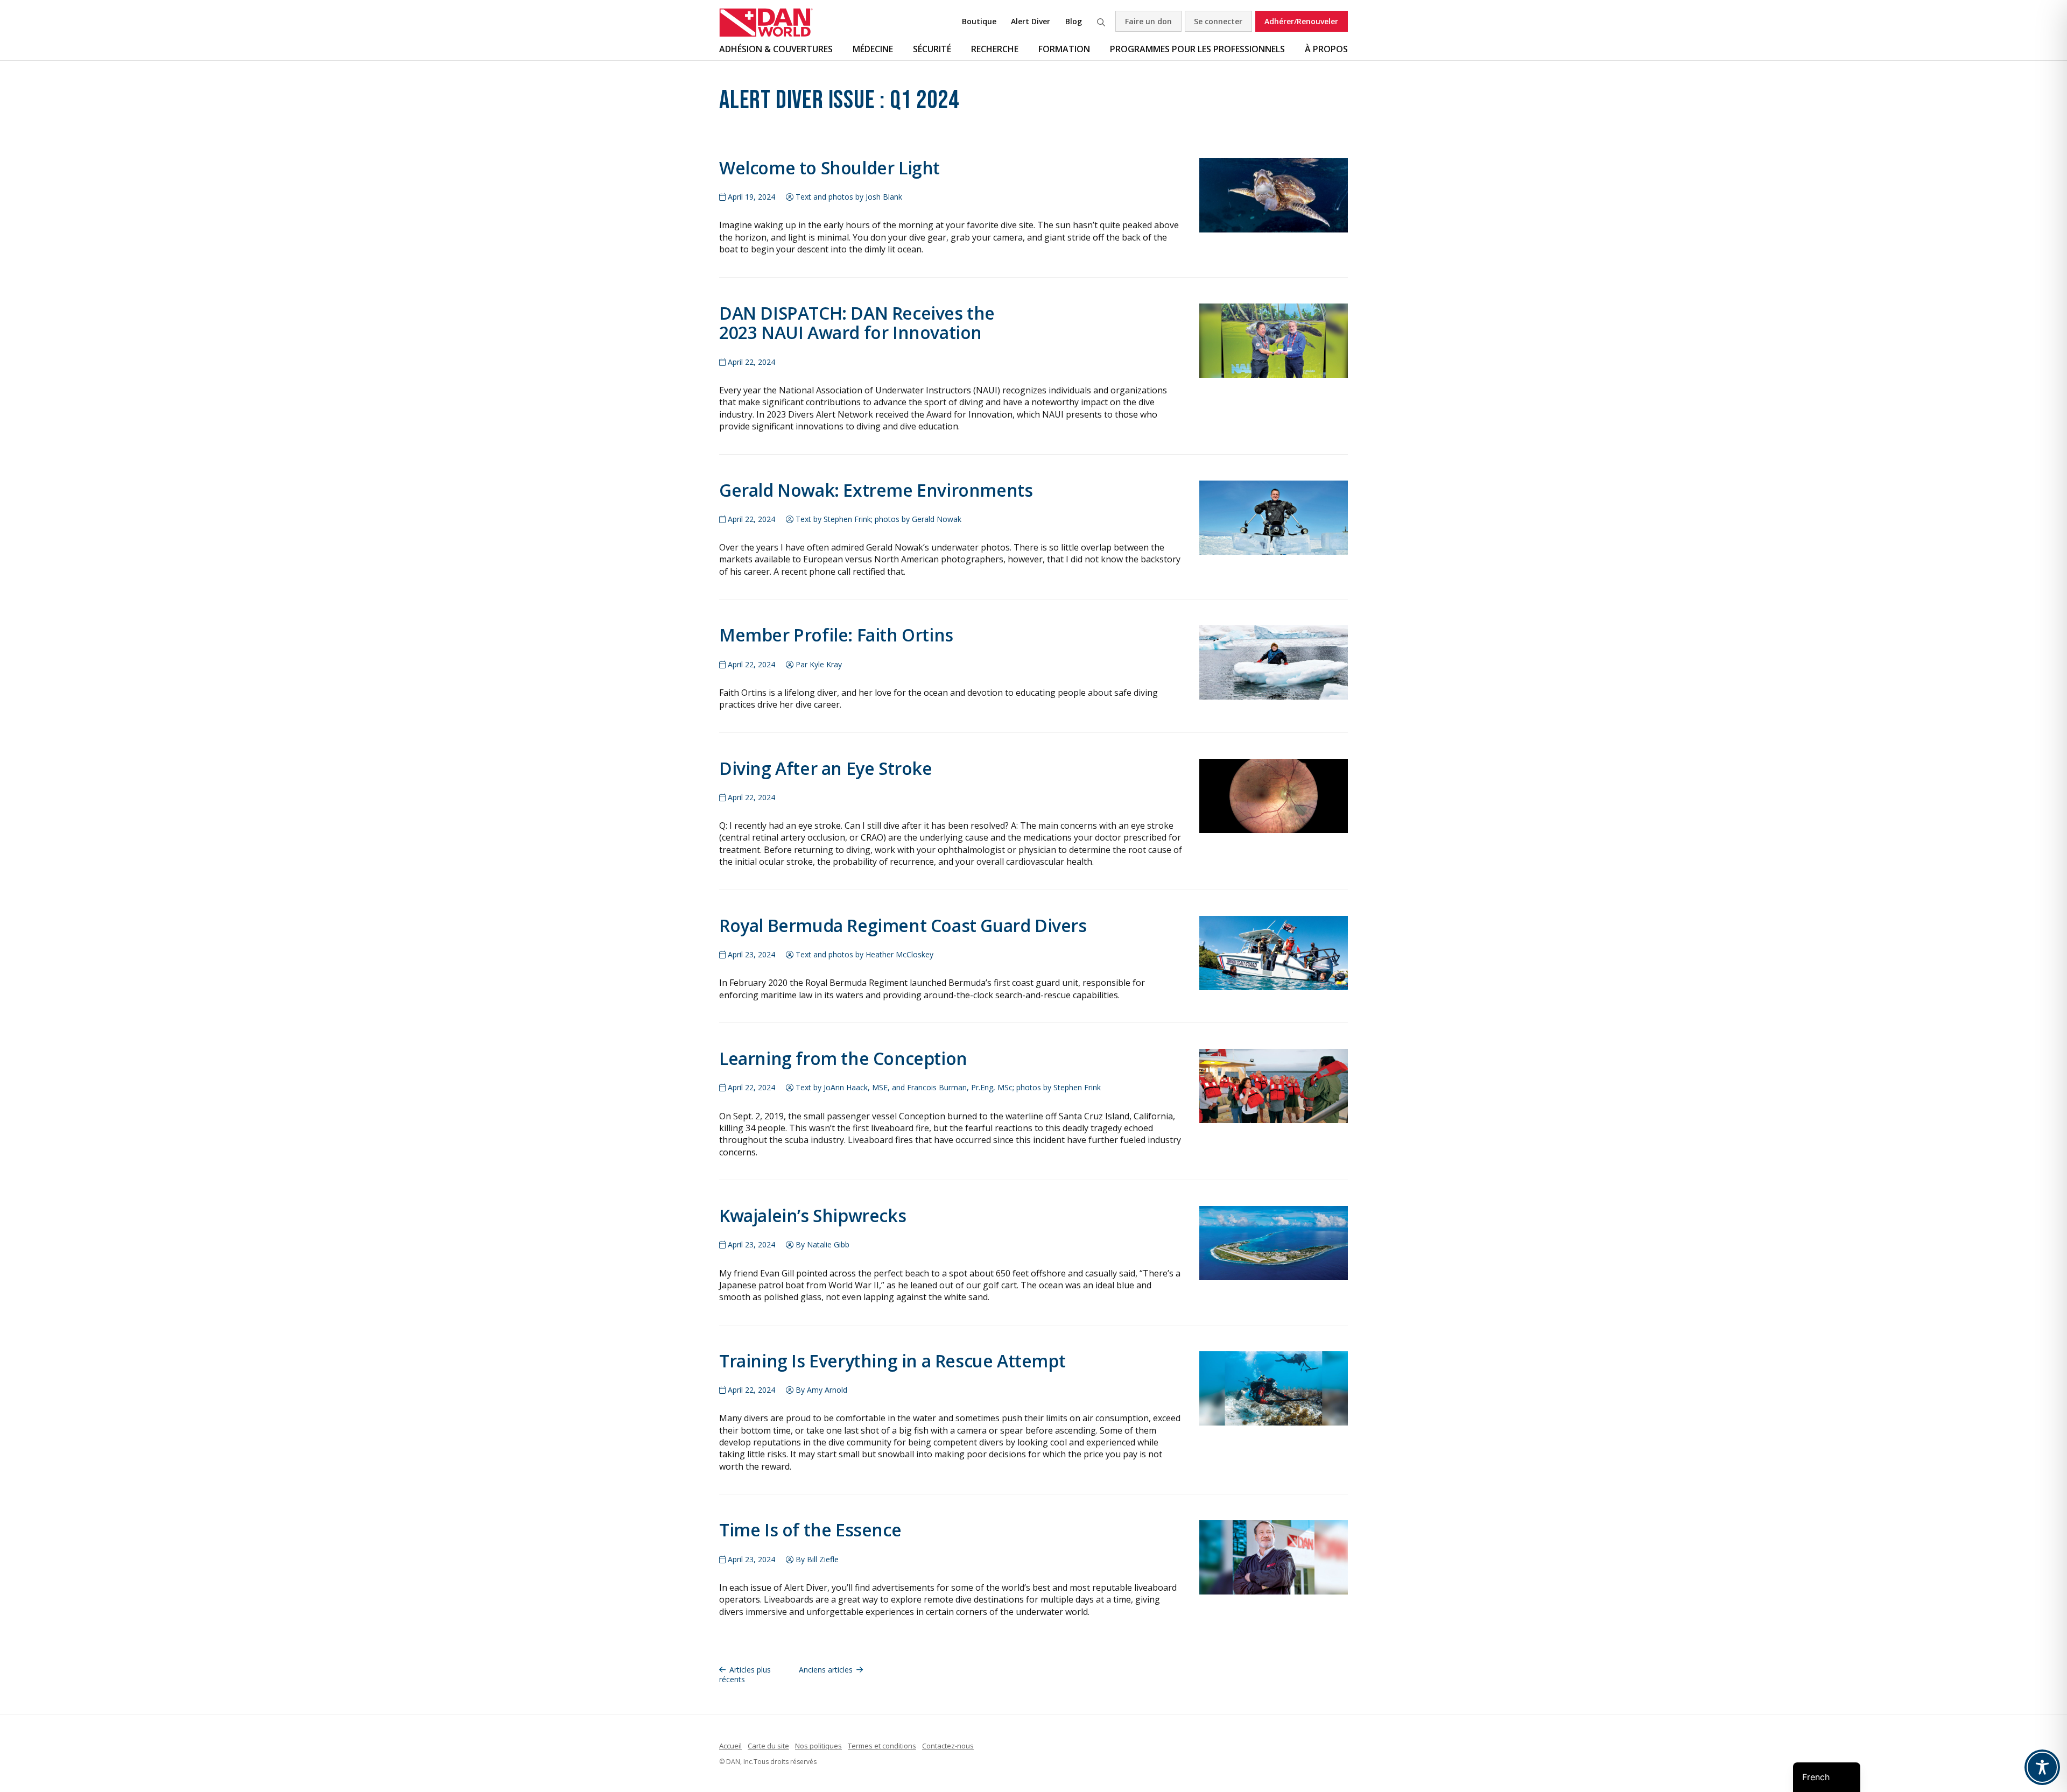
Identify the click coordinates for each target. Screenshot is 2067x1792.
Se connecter (1218, 21)
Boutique (979, 21)
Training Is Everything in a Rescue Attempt (892, 1361)
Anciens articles (826, 1670)
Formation (1064, 49)
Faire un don (1148, 21)
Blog (1074, 21)
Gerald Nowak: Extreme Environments (876, 490)
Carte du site (768, 1746)
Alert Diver (1031, 21)
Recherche (1101, 21)
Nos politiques (818, 1746)
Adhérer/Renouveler (1301, 21)
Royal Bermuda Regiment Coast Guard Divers (903, 925)
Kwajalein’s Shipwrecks (813, 1215)
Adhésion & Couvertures (776, 49)
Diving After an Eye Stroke (826, 768)
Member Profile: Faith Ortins (836, 635)
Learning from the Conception (843, 1058)
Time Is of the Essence (810, 1530)
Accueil (730, 1746)
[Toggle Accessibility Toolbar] (2042, 1767)
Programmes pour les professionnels (1197, 49)
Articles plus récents (745, 1674)
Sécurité (932, 49)
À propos (1326, 49)
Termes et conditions (882, 1746)
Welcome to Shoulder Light (829, 168)
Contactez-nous (948, 1746)
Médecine (873, 49)
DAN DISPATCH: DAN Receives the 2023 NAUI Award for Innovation (857, 323)
